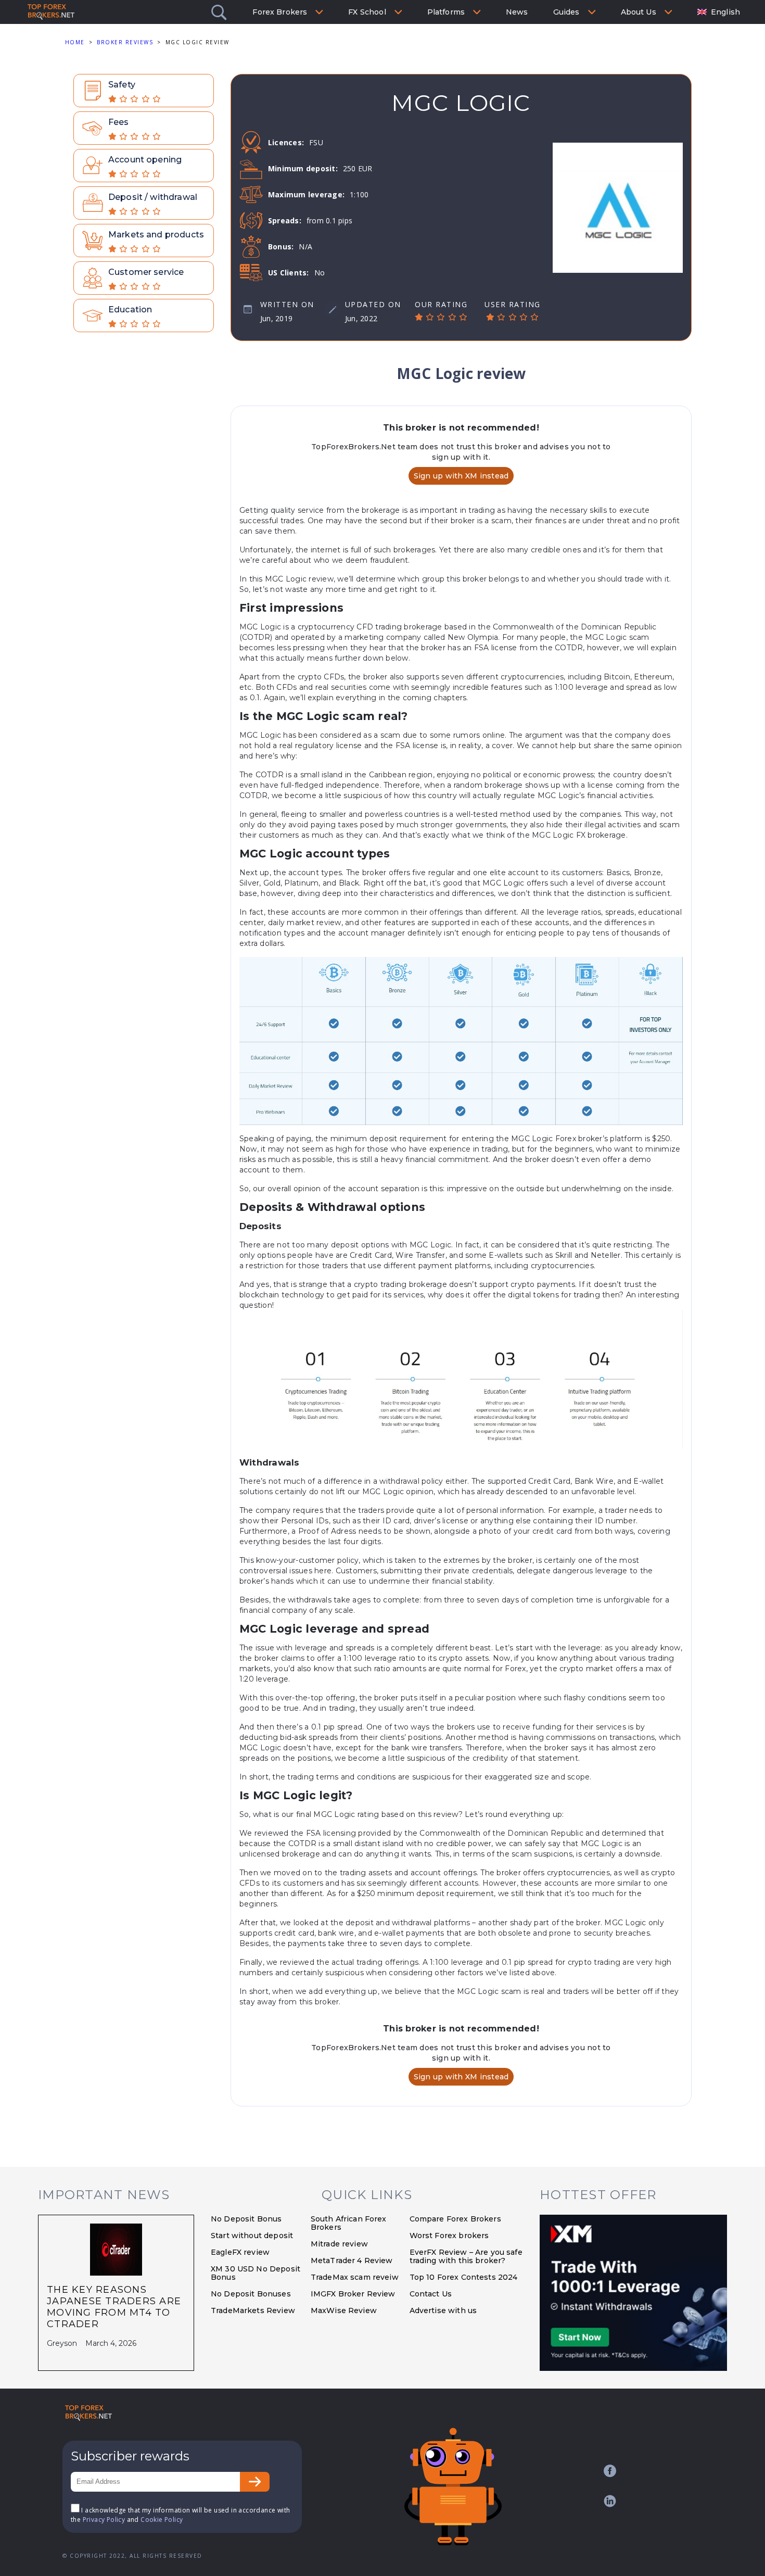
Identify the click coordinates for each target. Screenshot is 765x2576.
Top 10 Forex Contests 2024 (464, 2277)
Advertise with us (443, 2310)
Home (75, 42)
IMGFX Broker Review (353, 2294)
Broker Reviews (125, 42)
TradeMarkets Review (253, 2310)
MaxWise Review (344, 2310)
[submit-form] (255, 2482)
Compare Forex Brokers (455, 2219)
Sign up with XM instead (461, 476)
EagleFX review (240, 2252)
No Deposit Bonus (246, 2219)
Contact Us (431, 2294)
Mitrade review (339, 2244)
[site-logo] (51, 12)
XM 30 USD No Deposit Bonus (256, 2273)
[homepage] (88, 2413)
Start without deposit (252, 2236)
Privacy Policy (104, 2520)
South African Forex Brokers (349, 2223)
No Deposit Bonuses (251, 2294)
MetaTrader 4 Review (352, 2261)
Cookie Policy (162, 2520)
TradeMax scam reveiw (355, 2277)
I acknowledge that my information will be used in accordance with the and (180, 2515)
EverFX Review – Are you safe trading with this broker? (466, 2256)
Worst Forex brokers (449, 2236)
